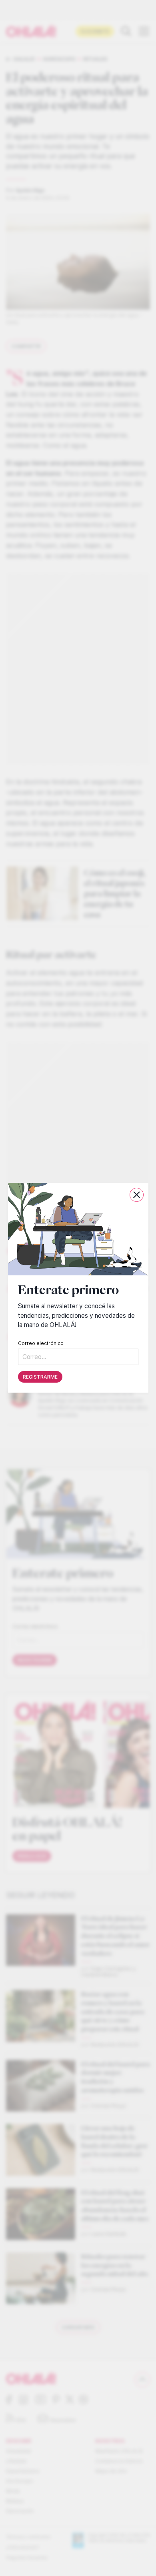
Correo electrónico (41, 1344)
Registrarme (40, 1377)
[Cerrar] (137, 1195)
